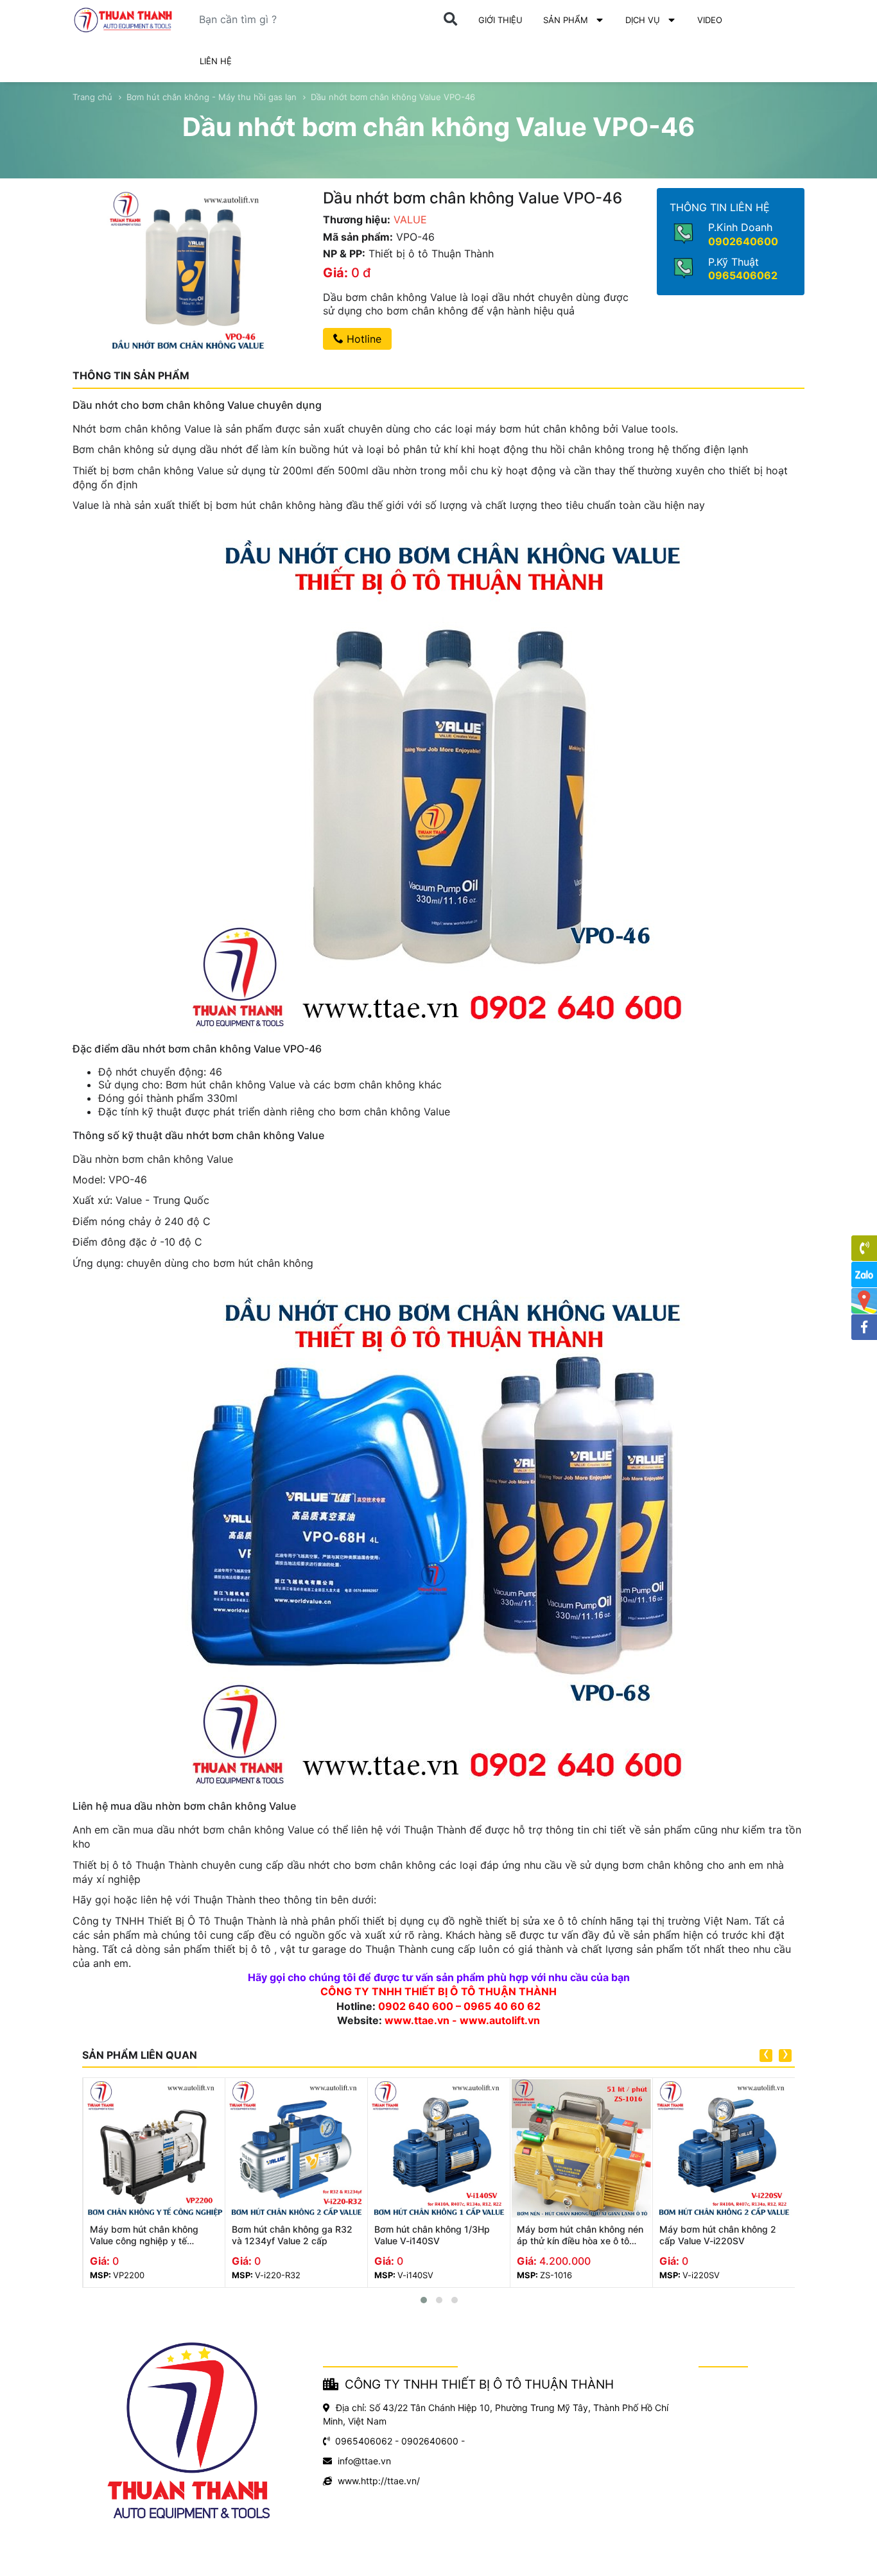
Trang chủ (92, 97)
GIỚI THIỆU (500, 20)
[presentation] (766, 2056)
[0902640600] (864, 1248)
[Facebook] (864, 1327)
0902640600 (743, 241)
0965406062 (743, 275)
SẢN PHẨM (566, 20)
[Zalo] (864, 1275)
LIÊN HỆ (216, 61)
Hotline (362, 339)
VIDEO (710, 20)
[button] (424, 2300)
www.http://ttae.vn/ (379, 2481)
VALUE (410, 219)
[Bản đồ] (864, 1301)
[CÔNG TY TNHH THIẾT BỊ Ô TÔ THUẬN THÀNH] (123, 20)
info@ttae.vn (364, 2461)
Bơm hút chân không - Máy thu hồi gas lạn (212, 97)
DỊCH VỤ (643, 20)
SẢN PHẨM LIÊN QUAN (140, 2055)
